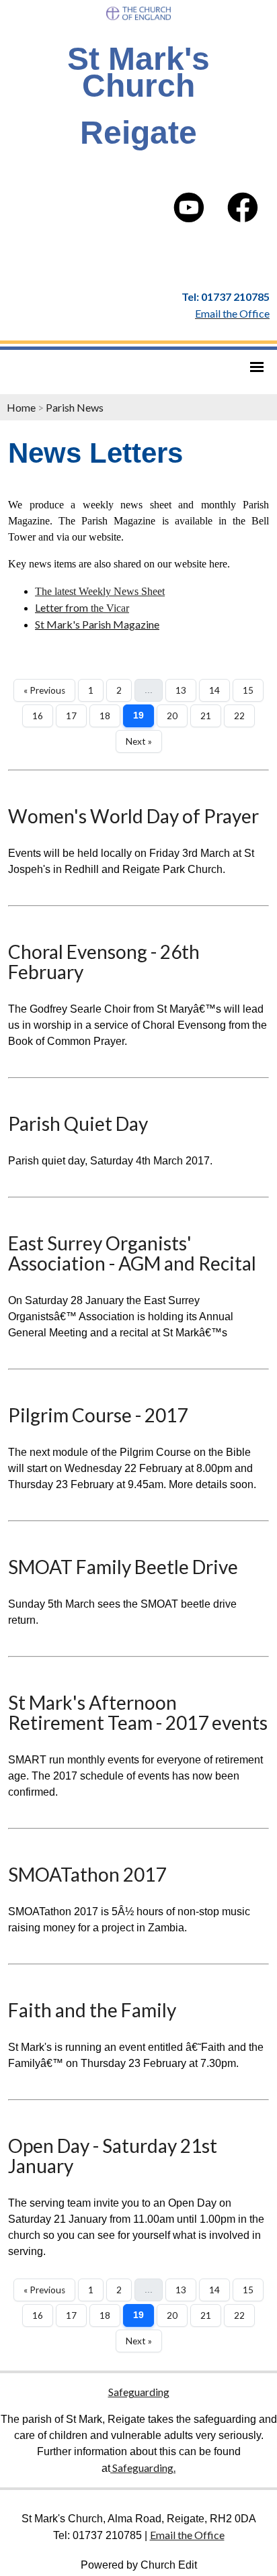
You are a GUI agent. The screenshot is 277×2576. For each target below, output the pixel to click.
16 (38, 716)
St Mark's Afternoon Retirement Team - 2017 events (138, 1712)
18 (105, 716)
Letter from (62, 607)
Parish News (75, 407)
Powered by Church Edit (139, 2565)
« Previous (44, 690)
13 (181, 690)
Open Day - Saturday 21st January (113, 2156)
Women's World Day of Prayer (133, 816)
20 (172, 716)
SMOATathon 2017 (87, 1874)
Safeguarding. (143, 2468)
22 (239, 716)
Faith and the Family (92, 2010)
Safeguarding (139, 2392)
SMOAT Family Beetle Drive (123, 1567)
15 (248, 690)
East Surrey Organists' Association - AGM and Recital (132, 1253)
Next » (139, 741)
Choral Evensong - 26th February (104, 962)
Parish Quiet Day (78, 1123)
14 (214, 690)
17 (71, 716)
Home (21, 407)
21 (206, 716)
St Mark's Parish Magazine (97, 624)
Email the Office (187, 2535)
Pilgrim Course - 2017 (98, 1415)
